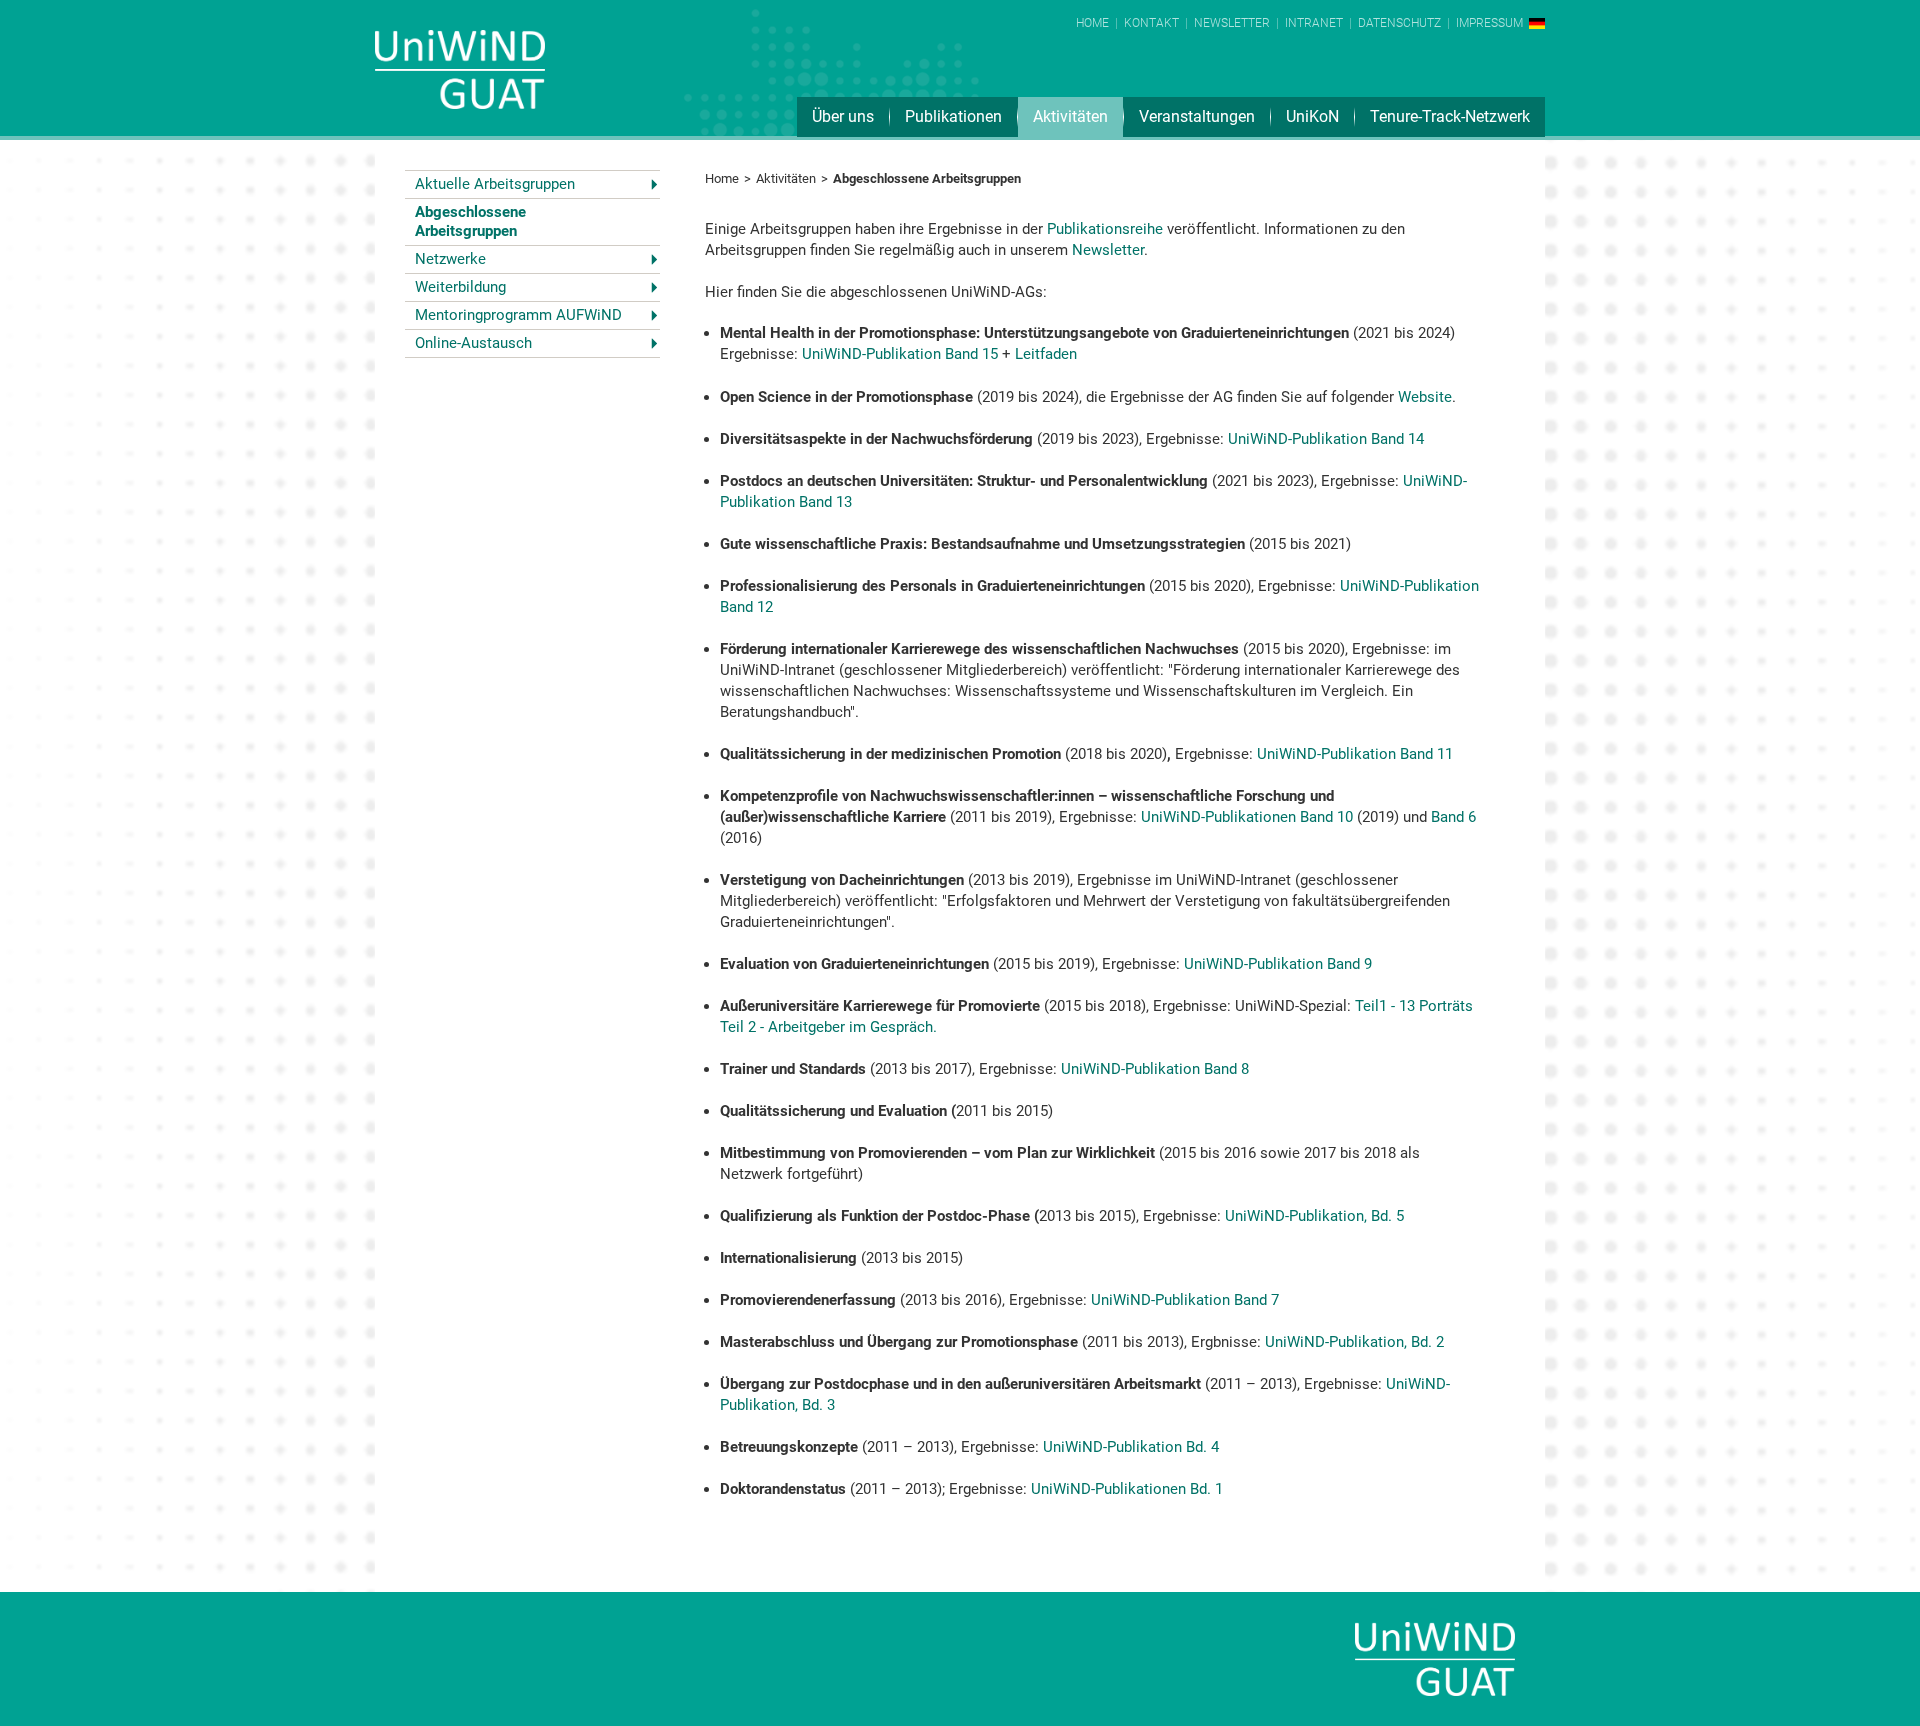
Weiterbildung (460, 287)
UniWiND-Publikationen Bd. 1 (1127, 1489)
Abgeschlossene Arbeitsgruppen (470, 221)
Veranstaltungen (1197, 116)
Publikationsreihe (1105, 229)
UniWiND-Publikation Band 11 (1355, 754)
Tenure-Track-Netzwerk (1450, 116)
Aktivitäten (1070, 116)
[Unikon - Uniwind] (460, 83)
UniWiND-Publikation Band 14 (1326, 439)
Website (1425, 397)
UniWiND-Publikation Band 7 (1185, 1300)
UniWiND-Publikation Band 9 (1278, 964)
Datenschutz (1399, 23)
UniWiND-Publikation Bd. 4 (1131, 1447)
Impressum (1489, 23)
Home (1092, 23)
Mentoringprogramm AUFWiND (518, 315)
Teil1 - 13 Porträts (1414, 1006)
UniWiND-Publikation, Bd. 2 (1352, 1342)
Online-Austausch (473, 343)
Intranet (1314, 23)
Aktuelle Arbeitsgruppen (495, 184)
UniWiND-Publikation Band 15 (900, 354)
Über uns (843, 116)
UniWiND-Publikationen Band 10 (1247, 817)
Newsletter (1232, 23)
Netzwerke (450, 259)
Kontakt (1151, 23)
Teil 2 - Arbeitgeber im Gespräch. (828, 1027)
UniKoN (1312, 116)
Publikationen (953, 116)
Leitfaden (1046, 354)
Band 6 (1453, 817)
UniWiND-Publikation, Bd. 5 (1314, 1216)
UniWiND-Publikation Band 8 (1155, 1069)
